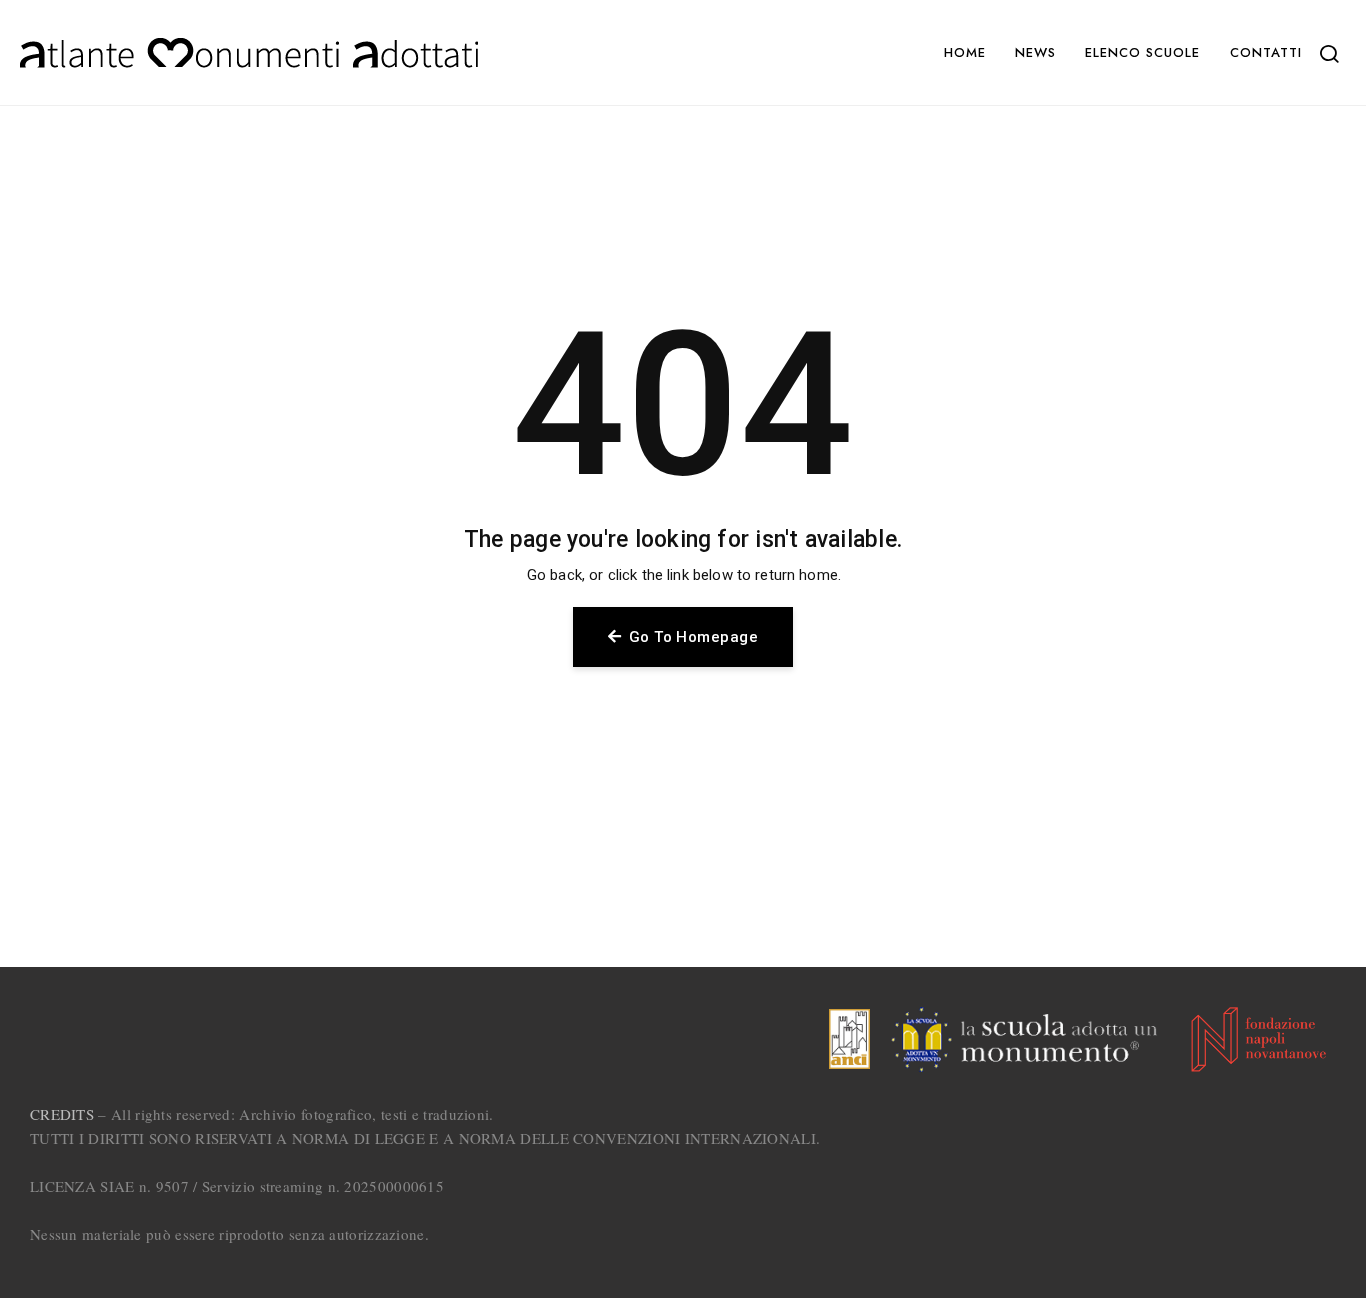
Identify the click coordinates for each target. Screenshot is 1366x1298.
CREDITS (62, 1114)
